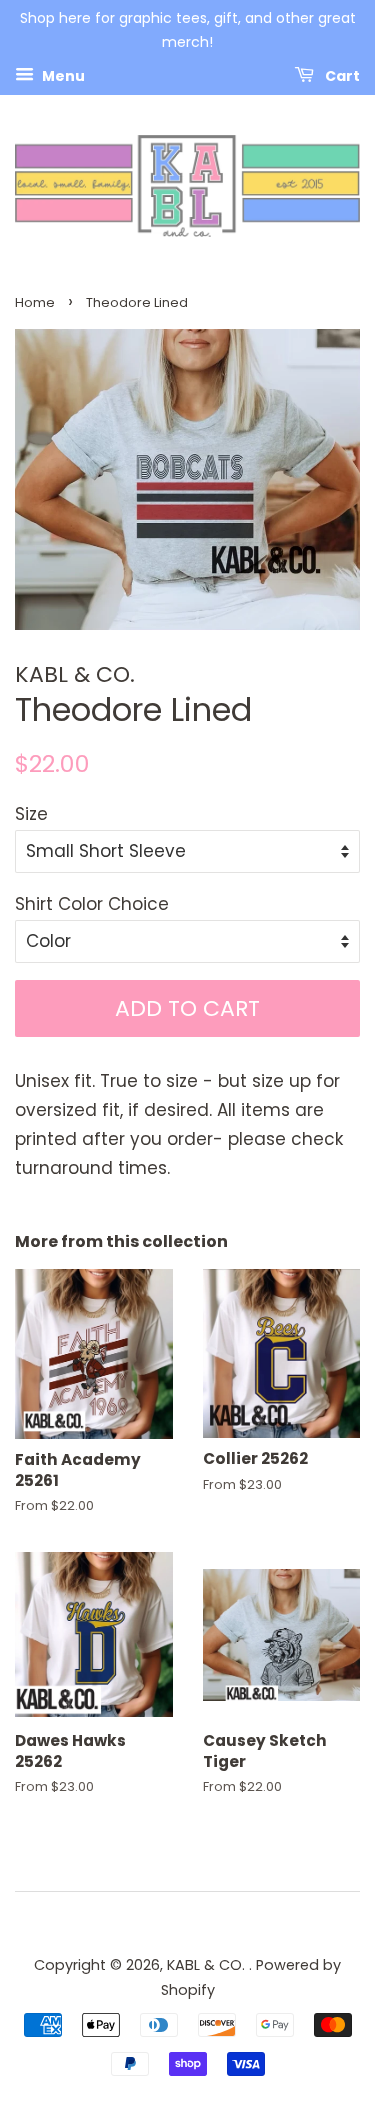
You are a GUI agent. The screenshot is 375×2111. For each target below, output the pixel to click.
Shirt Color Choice (92, 904)
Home (35, 302)
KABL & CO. (208, 1965)
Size (31, 814)
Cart (341, 75)
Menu (62, 75)
